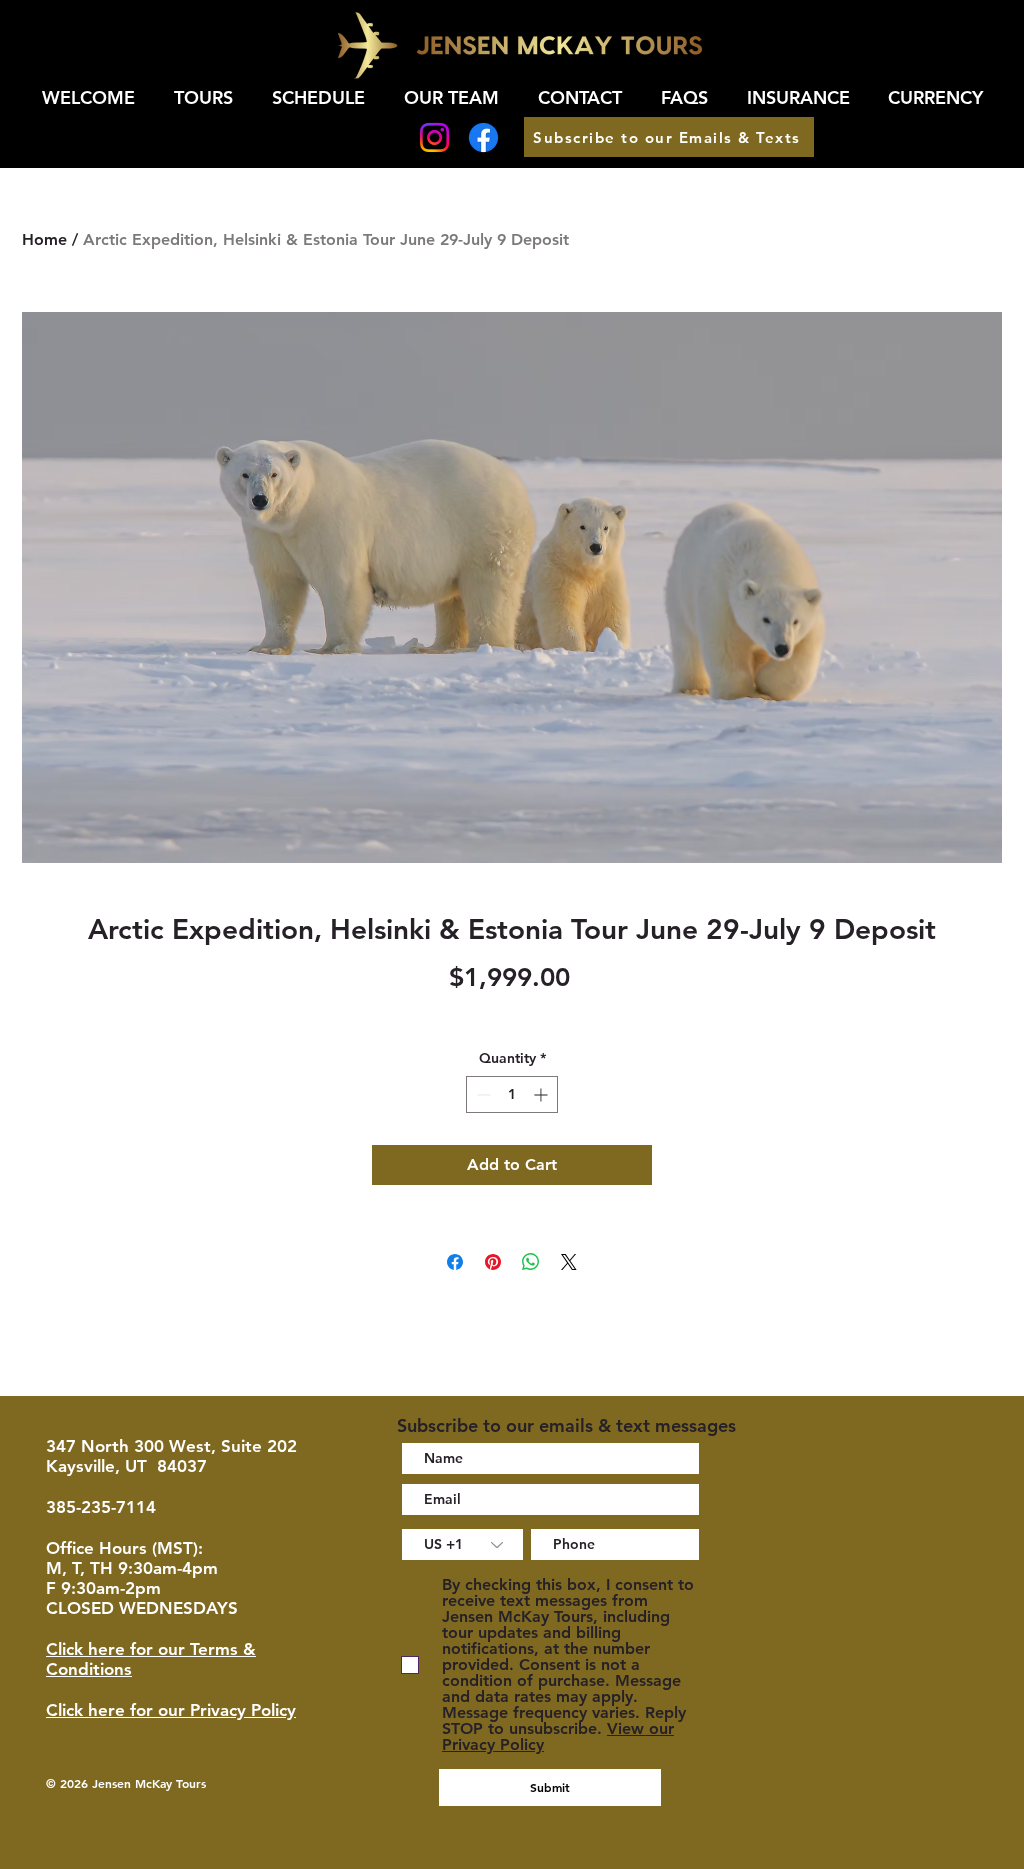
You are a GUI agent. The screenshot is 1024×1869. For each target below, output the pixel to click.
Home (44, 239)
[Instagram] (434, 137)
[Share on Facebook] (455, 1262)
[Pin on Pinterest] (493, 1262)
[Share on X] (569, 1262)
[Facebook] (483, 137)
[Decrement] (481, 1094)
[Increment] (542, 1094)
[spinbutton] (512, 1094)
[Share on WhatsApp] (531, 1262)
